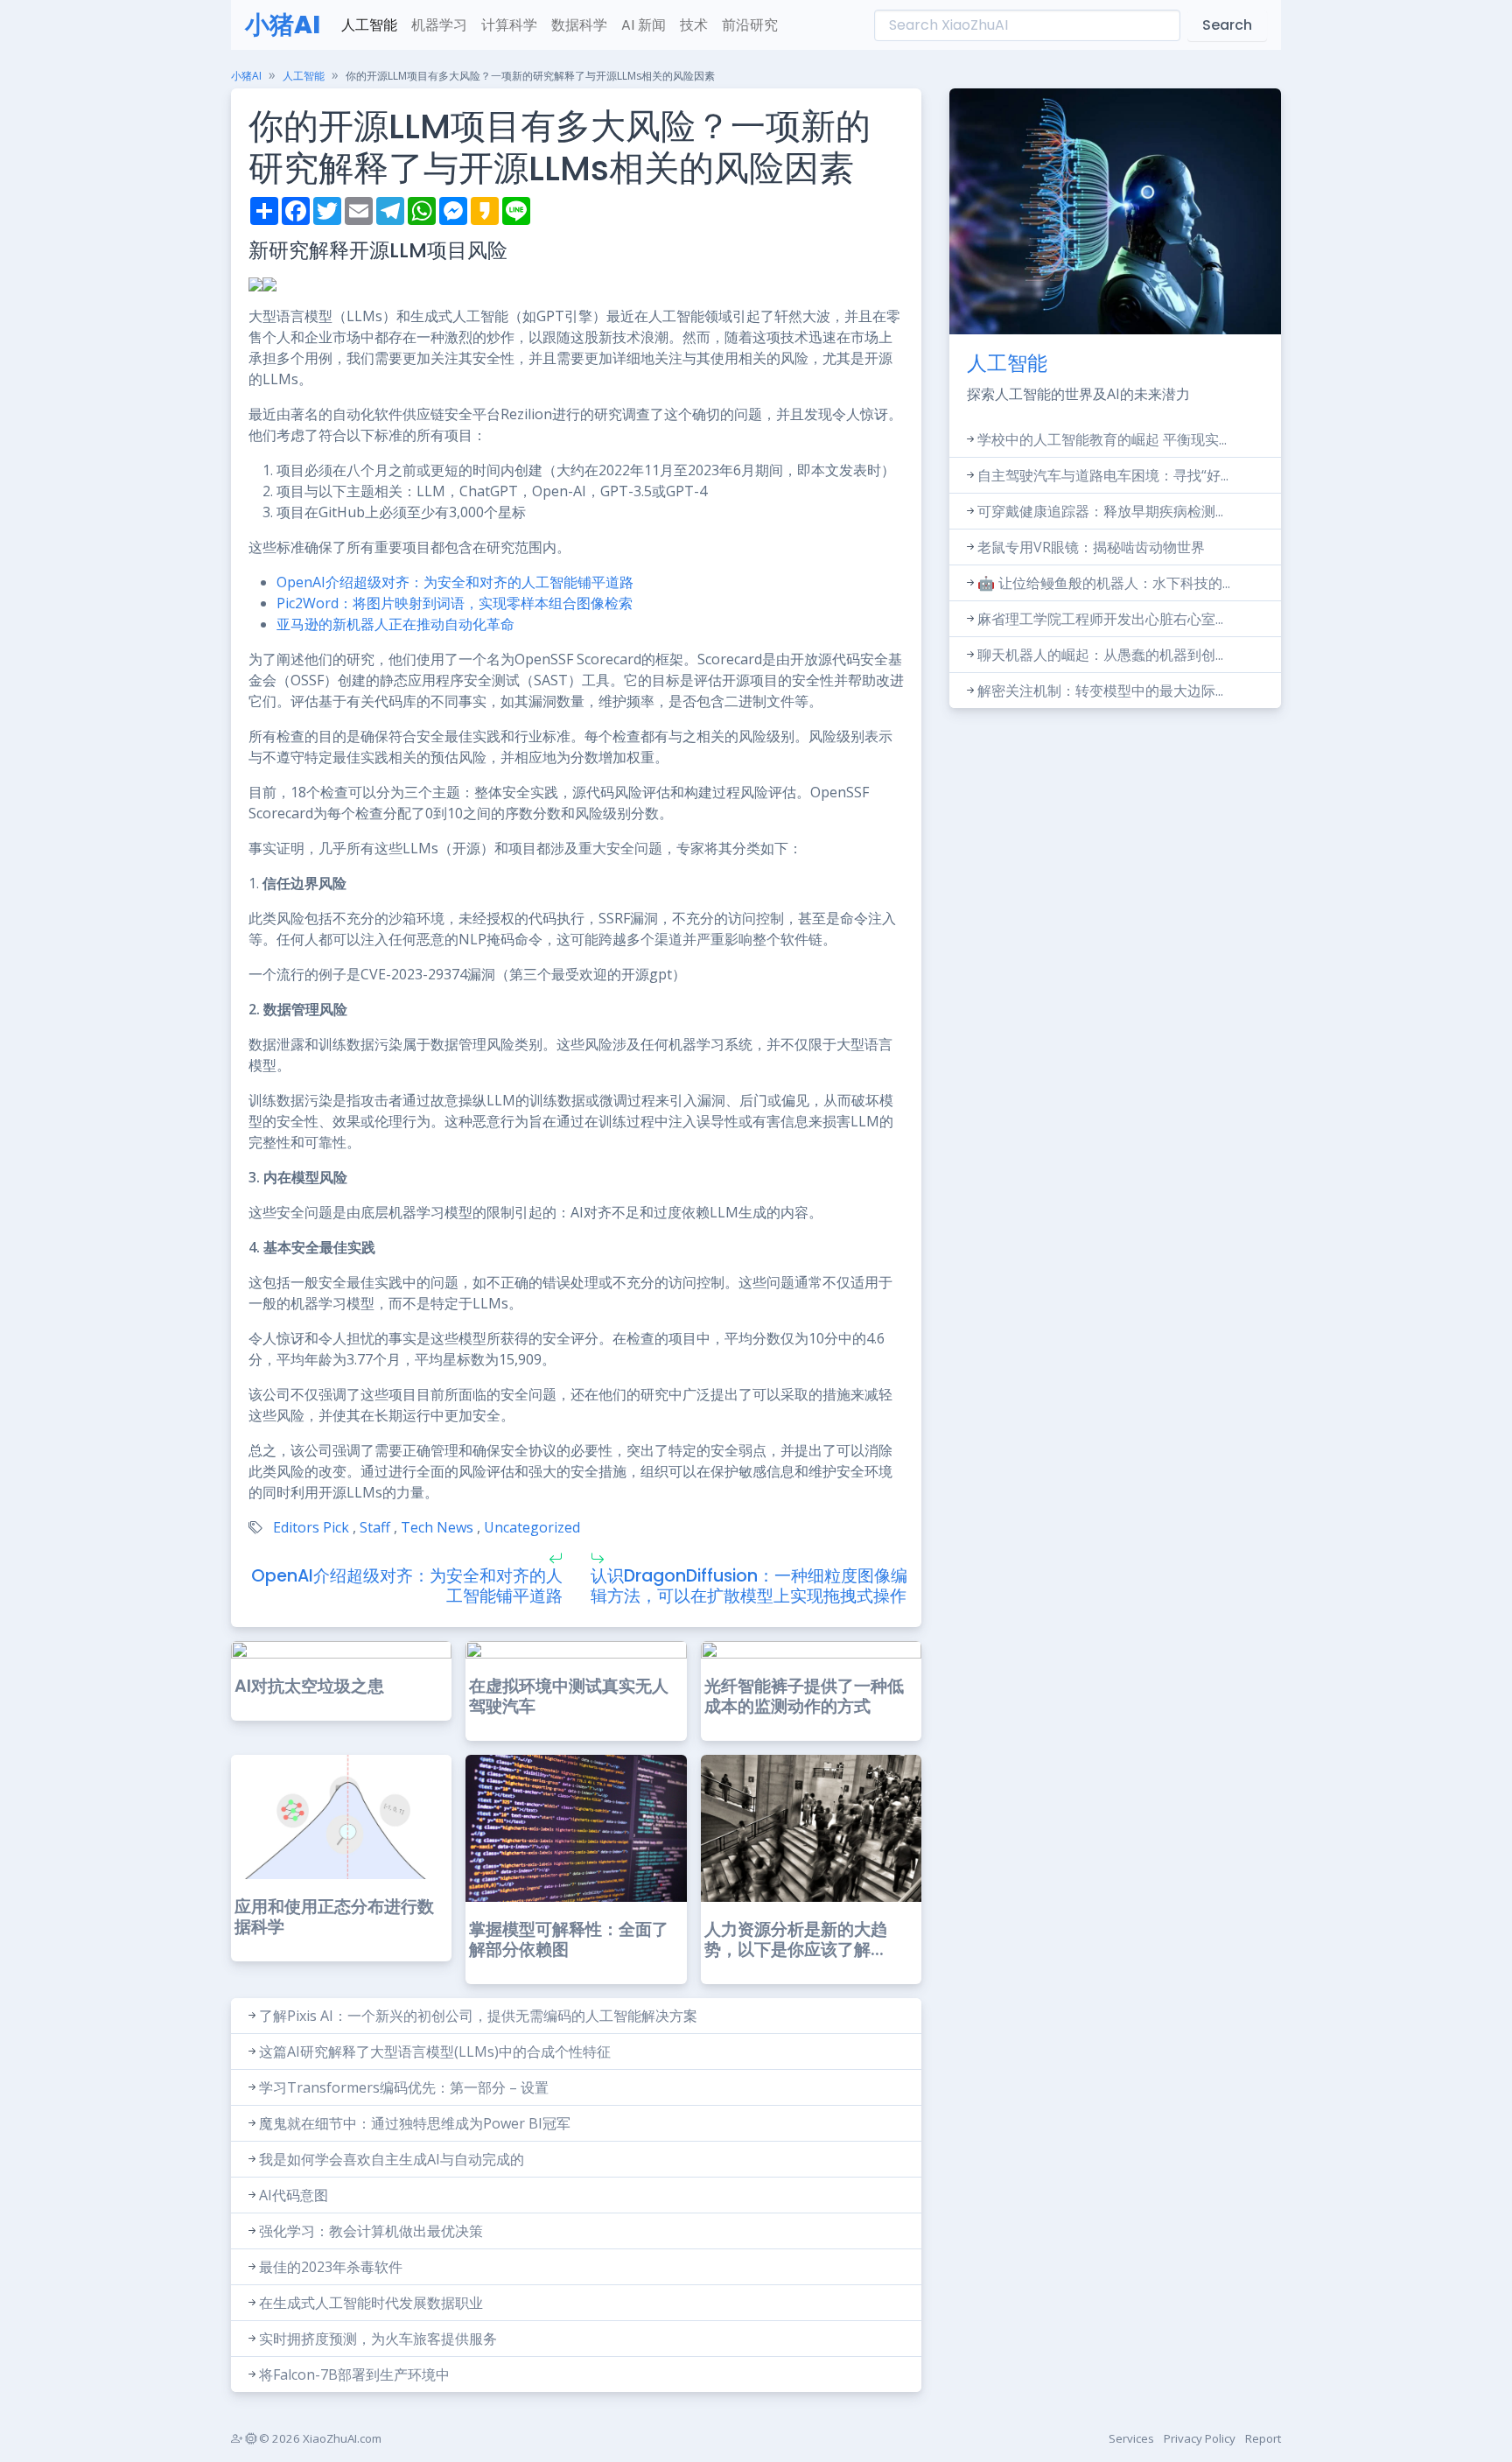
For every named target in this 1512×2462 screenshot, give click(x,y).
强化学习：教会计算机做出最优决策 (371, 2231)
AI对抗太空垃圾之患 (309, 1686)
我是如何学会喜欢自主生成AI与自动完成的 (392, 2159)
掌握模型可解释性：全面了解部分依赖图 (569, 1939)
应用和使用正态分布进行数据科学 (334, 1917)
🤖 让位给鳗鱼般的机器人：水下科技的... (1104, 583)
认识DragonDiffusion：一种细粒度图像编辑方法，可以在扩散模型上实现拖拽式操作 (749, 1586)
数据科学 (579, 25)
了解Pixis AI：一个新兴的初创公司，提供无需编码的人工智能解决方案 (478, 2016)
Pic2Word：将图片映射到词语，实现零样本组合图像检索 (455, 603)
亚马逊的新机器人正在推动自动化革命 (395, 624)
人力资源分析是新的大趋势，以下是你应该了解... (796, 1939)
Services (1131, 2438)
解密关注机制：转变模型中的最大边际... (1100, 691)
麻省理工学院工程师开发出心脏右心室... (1100, 619)
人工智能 (369, 25)
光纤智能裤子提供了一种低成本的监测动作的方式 (804, 1696)
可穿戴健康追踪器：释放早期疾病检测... (1100, 511)
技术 (694, 25)
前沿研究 (750, 25)
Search (1227, 25)
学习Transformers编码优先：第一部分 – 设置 (404, 2087)
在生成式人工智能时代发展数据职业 (371, 2303)
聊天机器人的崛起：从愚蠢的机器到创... (1100, 655)
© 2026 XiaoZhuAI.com (319, 2438)
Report (1263, 2438)
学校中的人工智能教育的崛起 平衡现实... (1102, 439)
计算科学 (509, 25)
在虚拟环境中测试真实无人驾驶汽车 (569, 1696)
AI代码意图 (294, 2195)
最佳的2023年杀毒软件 (331, 2267)
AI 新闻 (644, 25)
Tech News (437, 1527)
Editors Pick (311, 1527)
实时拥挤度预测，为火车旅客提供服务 (378, 2339)
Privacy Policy (1200, 2438)
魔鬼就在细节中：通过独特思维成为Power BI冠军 (415, 2123)
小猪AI (283, 25)
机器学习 (439, 25)
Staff (375, 1527)
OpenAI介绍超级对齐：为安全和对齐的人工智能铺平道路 (455, 582)
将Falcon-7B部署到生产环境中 (354, 2374)
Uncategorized (532, 1527)
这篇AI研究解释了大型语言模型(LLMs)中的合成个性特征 (435, 2052)
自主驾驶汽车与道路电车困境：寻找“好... (1103, 475)
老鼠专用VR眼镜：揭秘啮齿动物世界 (1091, 547)
